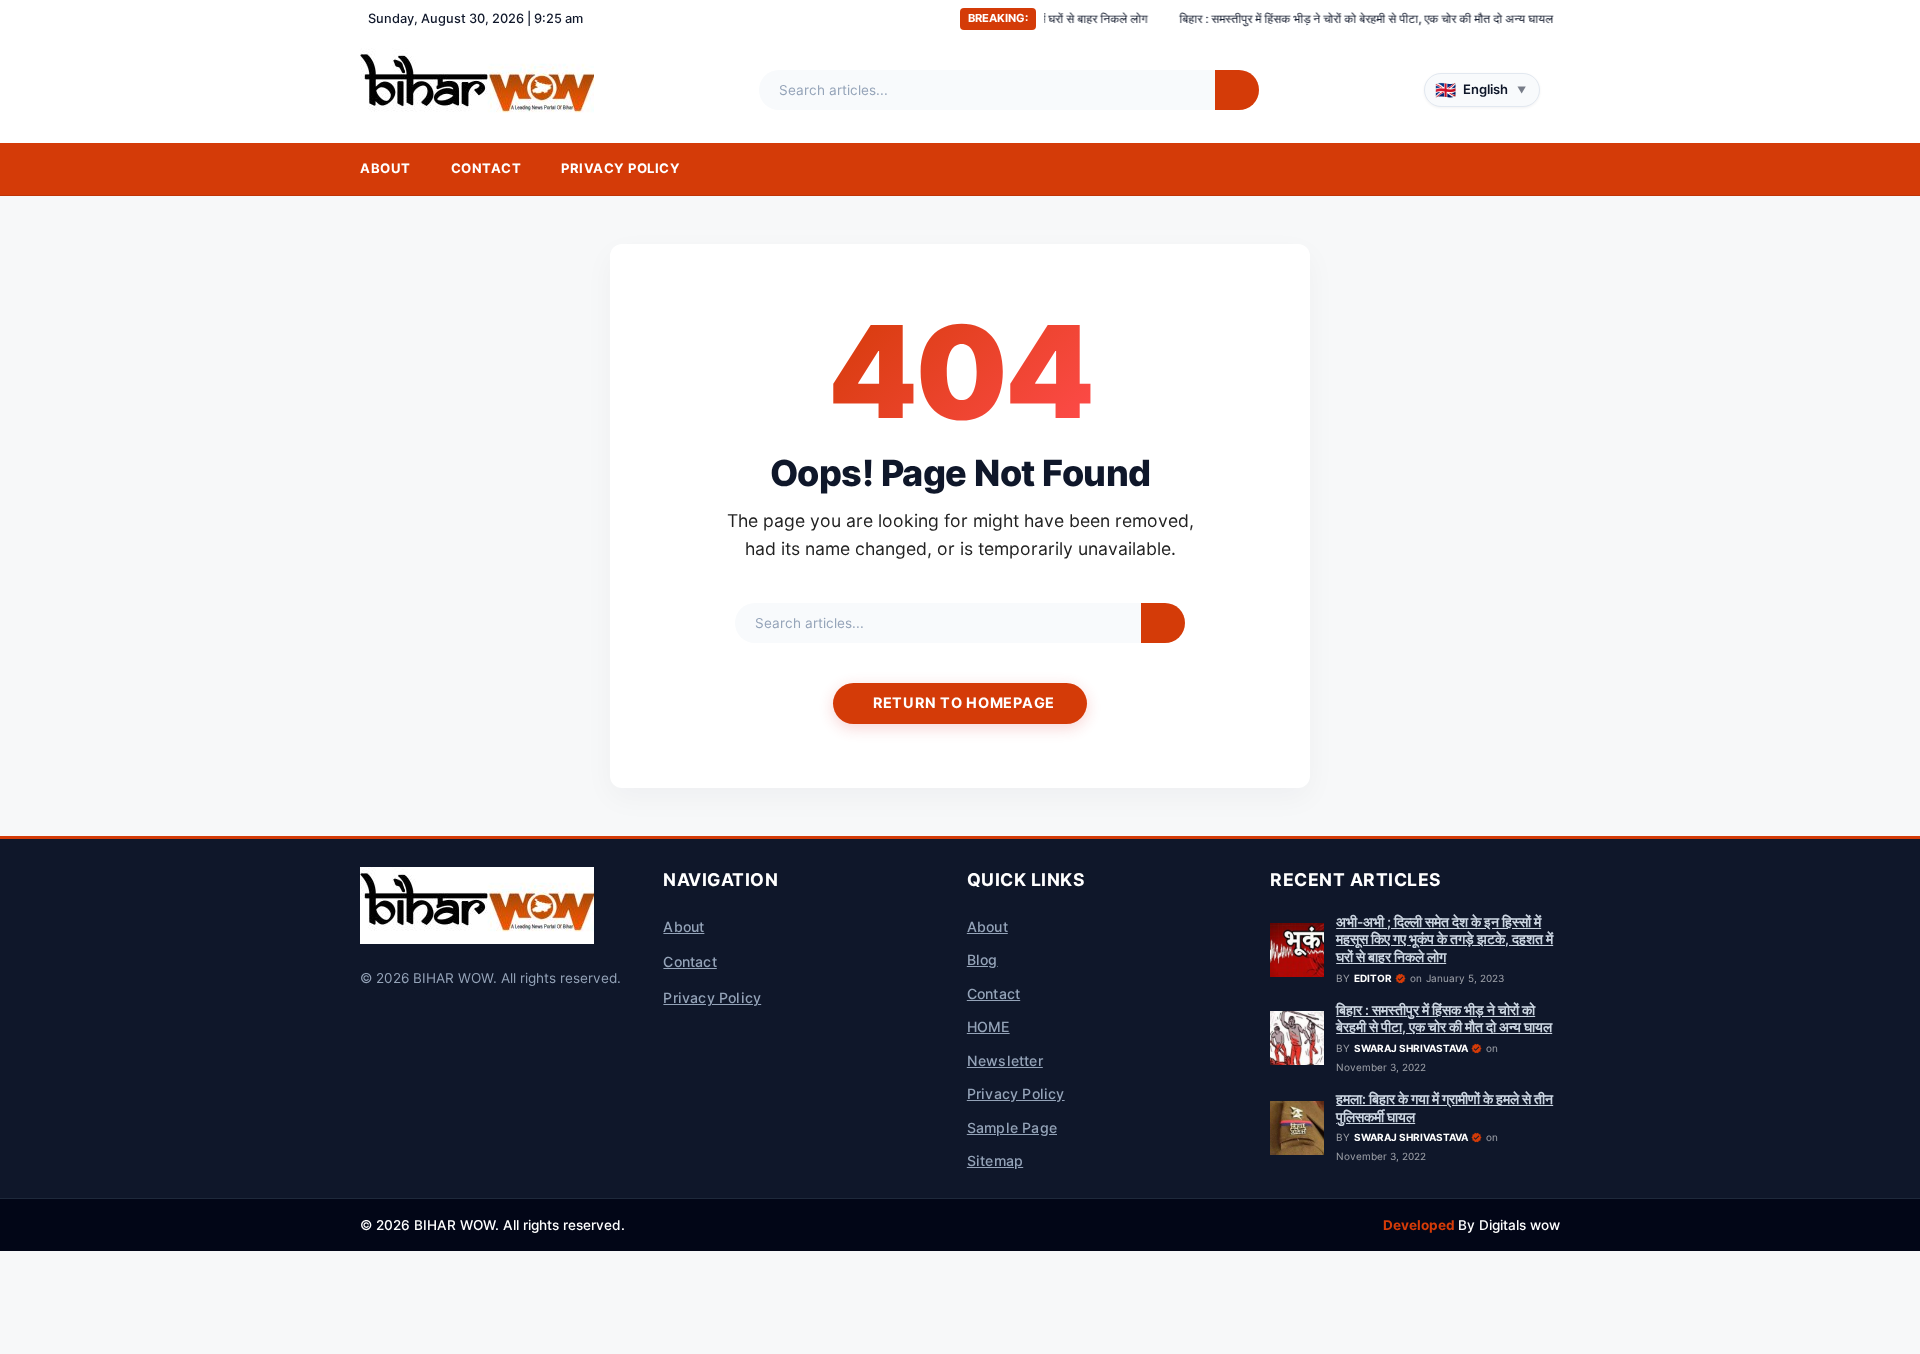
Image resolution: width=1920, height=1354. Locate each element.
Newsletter (1005, 1060)
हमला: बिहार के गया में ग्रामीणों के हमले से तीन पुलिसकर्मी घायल (1444, 1108)
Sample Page (1012, 1127)
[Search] (1237, 90)
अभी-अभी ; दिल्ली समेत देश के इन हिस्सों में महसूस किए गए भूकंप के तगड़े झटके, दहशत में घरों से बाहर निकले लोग (1444, 939)
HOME (988, 1026)
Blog (982, 959)
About (385, 168)
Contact (486, 168)
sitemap (995, 1160)
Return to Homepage (964, 702)
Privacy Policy (620, 168)
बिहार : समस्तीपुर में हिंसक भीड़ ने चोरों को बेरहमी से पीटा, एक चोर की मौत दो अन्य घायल (1313, 18)
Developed (1420, 1225)
